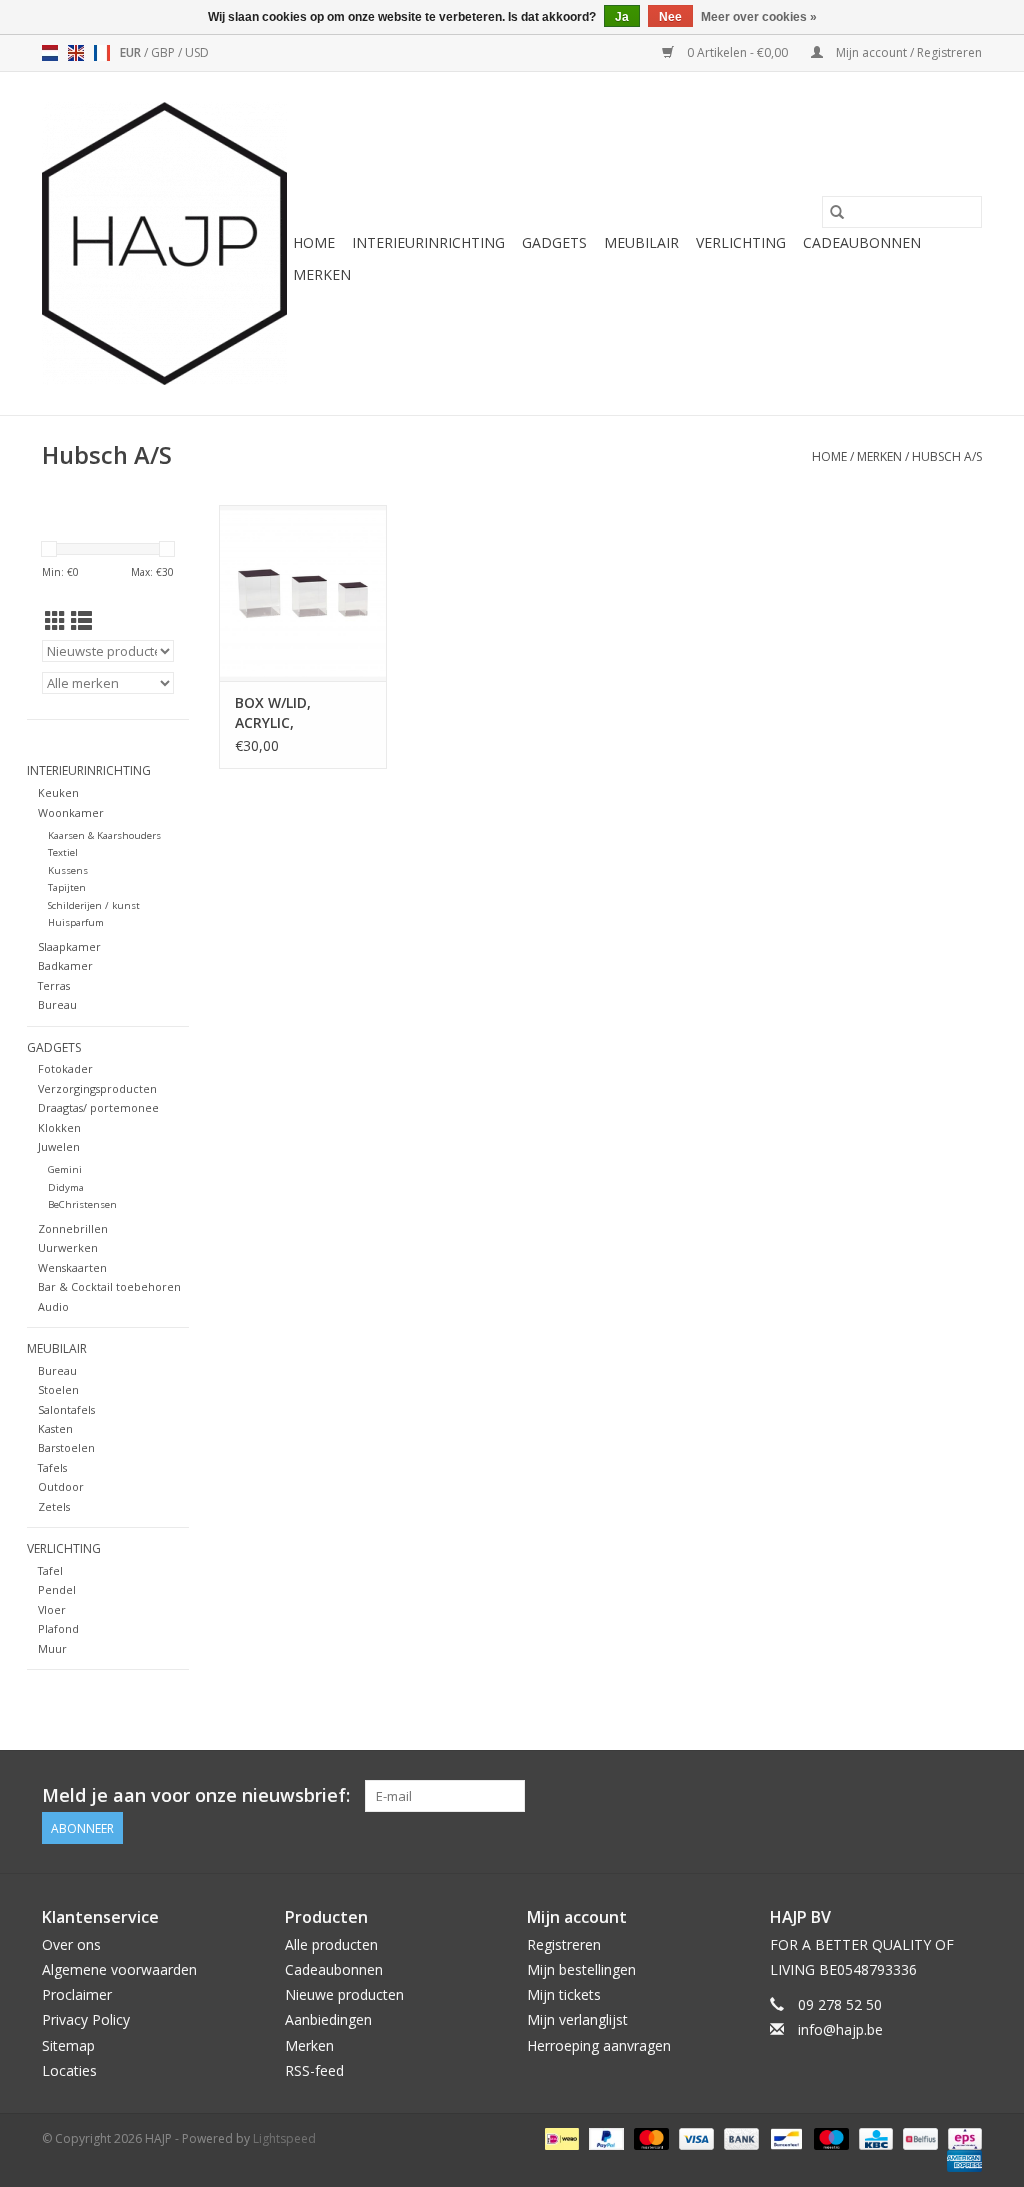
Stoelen (58, 1389)
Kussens (68, 870)
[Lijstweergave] (81, 621)
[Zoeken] (837, 212)
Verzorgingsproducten (97, 1088)
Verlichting (741, 242)
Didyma (66, 1187)
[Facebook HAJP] (894, 1796)
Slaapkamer (69, 946)
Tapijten (67, 887)
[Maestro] (829, 2137)
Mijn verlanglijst (577, 2019)
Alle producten (331, 1944)
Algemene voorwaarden (119, 1969)
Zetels (54, 1506)
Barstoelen (66, 1447)
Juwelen (59, 1146)
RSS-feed (314, 2070)
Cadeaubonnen (862, 242)
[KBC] (874, 2137)
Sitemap (68, 2045)
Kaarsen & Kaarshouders (104, 835)
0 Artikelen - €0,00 (737, 52)
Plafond (58, 1628)
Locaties (69, 2070)
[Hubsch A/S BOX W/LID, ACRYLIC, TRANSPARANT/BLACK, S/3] (303, 593)
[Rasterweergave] (55, 621)
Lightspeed (284, 2138)
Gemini (65, 1169)
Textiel (63, 852)
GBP (164, 52)
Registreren (564, 1944)
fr (102, 53)
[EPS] (961, 2137)
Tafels (52, 1467)
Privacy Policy (86, 2019)
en (76, 53)
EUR (132, 52)
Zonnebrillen (73, 1228)
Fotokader (65, 1068)
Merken (322, 274)
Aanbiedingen (328, 2019)
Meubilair (641, 242)
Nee (670, 17)
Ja (622, 17)
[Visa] (694, 2137)
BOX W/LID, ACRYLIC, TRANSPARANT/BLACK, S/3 (303, 713)
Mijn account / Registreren (907, 52)
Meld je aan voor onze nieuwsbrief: (196, 1795)
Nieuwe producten (344, 1994)
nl (50, 53)
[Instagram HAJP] (966, 1796)
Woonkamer (71, 812)
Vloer (52, 1609)
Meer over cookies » (759, 17)
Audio (53, 1306)
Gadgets (554, 242)
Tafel (50, 1570)
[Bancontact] (784, 2137)
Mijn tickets (564, 1994)
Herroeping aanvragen (599, 2045)
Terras (54, 985)
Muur (52, 1648)
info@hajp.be (840, 2029)
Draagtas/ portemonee (98, 1107)
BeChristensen (82, 1204)
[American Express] (961, 2159)
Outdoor (61, 1486)
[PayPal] (604, 2137)
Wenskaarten (72, 1267)
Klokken (59, 1127)
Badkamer (65, 965)
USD (197, 52)
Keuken (58, 792)
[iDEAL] (560, 2137)
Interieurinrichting (428, 242)
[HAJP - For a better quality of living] (164, 243)
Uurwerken (68, 1247)
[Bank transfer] (739, 2137)
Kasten (55, 1428)
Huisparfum (76, 922)
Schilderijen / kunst (94, 905)
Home (314, 242)
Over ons (71, 1944)
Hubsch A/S (947, 456)
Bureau (57, 1004)
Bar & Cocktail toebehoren (109, 1286)
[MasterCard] (649, 2137)
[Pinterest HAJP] (930, 1796)
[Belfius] (918, 2137)
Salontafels (66, 1409)
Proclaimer (77, 1994)
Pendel (57, 1589)
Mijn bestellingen (581, 1969)
